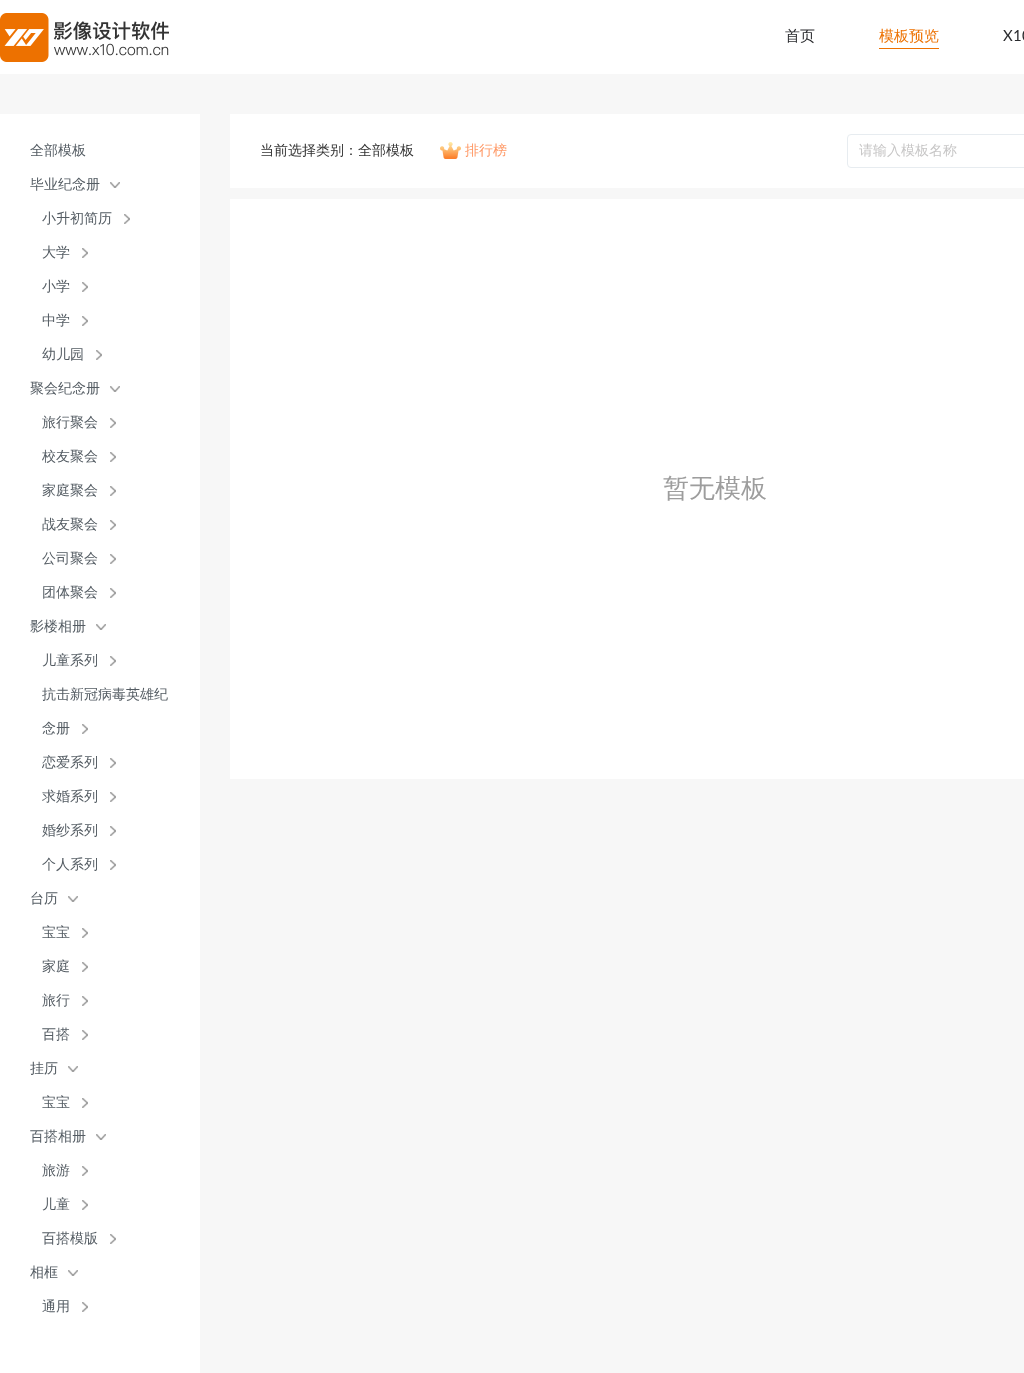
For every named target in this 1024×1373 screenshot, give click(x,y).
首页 (800, 36)
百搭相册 (58, 1136)
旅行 (56, 1000)
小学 (56, 286)
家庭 (56, 966)
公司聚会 (70, 558)
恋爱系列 (70, 762)
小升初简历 (77, 218)
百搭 (56, 1034)
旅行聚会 (70, 422)
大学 (56, 252)
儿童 (56, 1204)
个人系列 (70, 864)
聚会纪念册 (65, 388)
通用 (56, 1306)
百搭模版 (70, 1238)
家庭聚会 (70, 490)
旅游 (56, 1170)
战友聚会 (70, 524)
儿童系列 (70, 660)
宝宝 (56, 932)
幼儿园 (63, 354)
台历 (44, 898)
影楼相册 (58, 626)
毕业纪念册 (65, 184)
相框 (44, 1272)
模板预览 (909, 36)
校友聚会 (70, 456)
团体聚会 (70, 592)
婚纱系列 (70, 830)
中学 (56, 320)
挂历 (44, 1068)
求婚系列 (70, 796)
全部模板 (58, 150)
